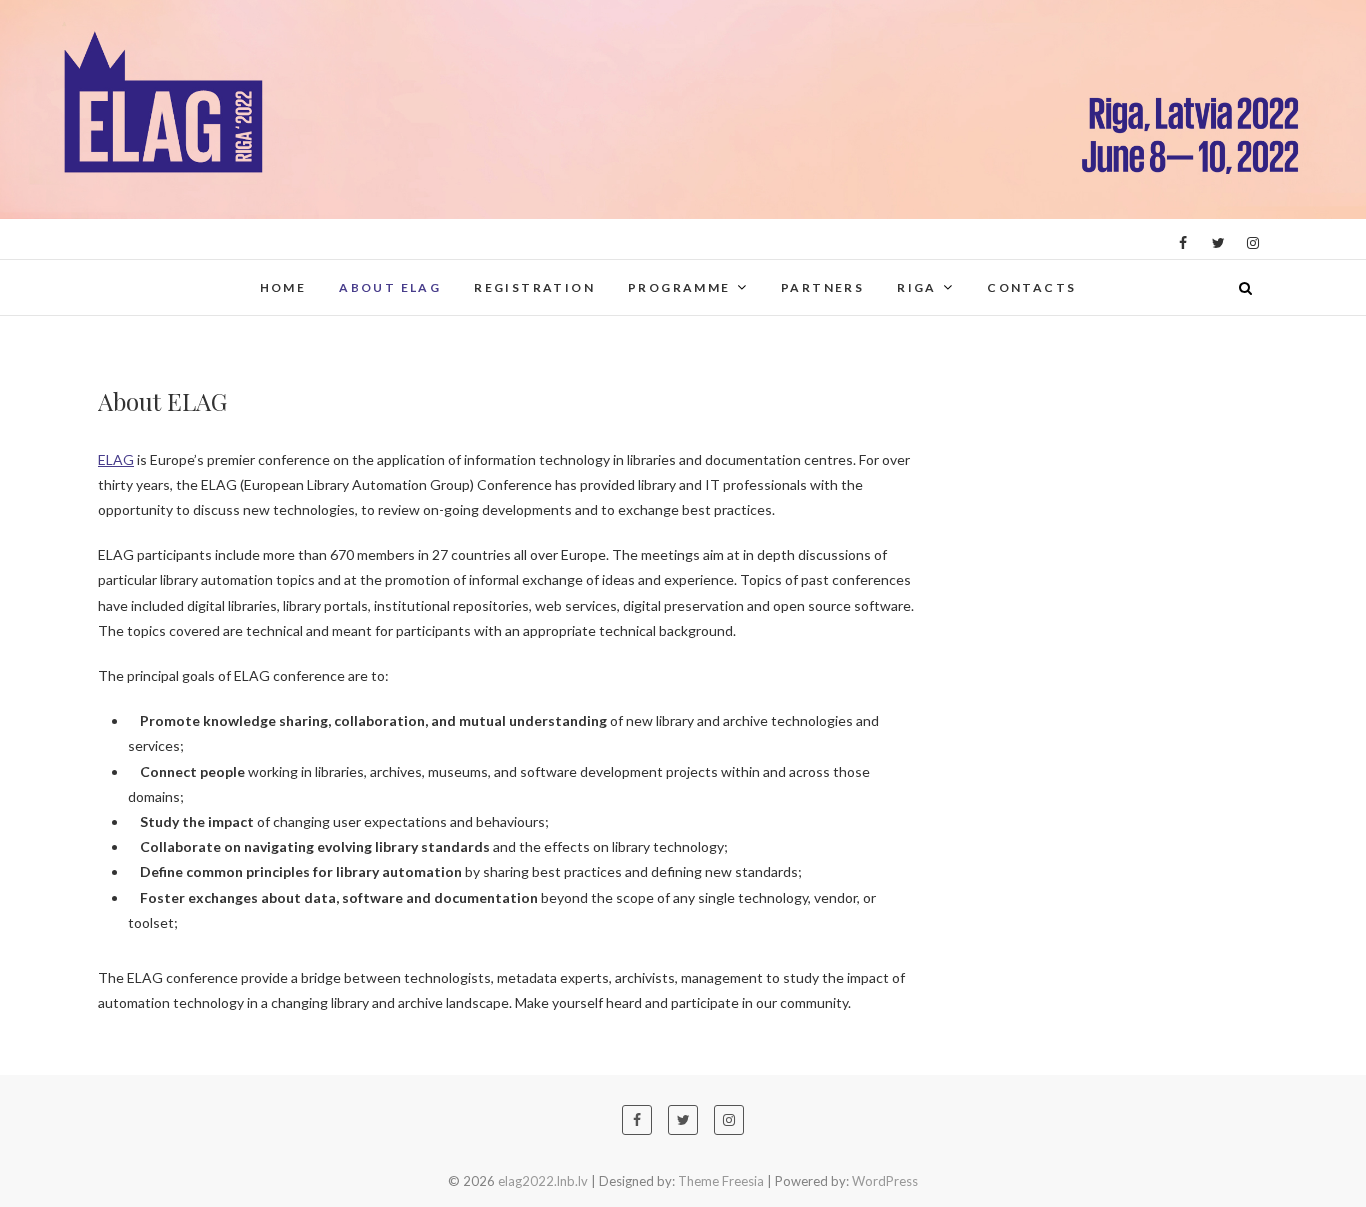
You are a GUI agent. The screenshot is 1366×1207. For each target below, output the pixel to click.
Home (283, 287)
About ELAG (390, 287)
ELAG (116, 459)
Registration (534, 287)
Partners (822, 287)
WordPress (885, 1181)
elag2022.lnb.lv (176, 275)
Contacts (1031, 287)
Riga (917, 287)
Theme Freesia (721, 1181)
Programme (679, 287)
